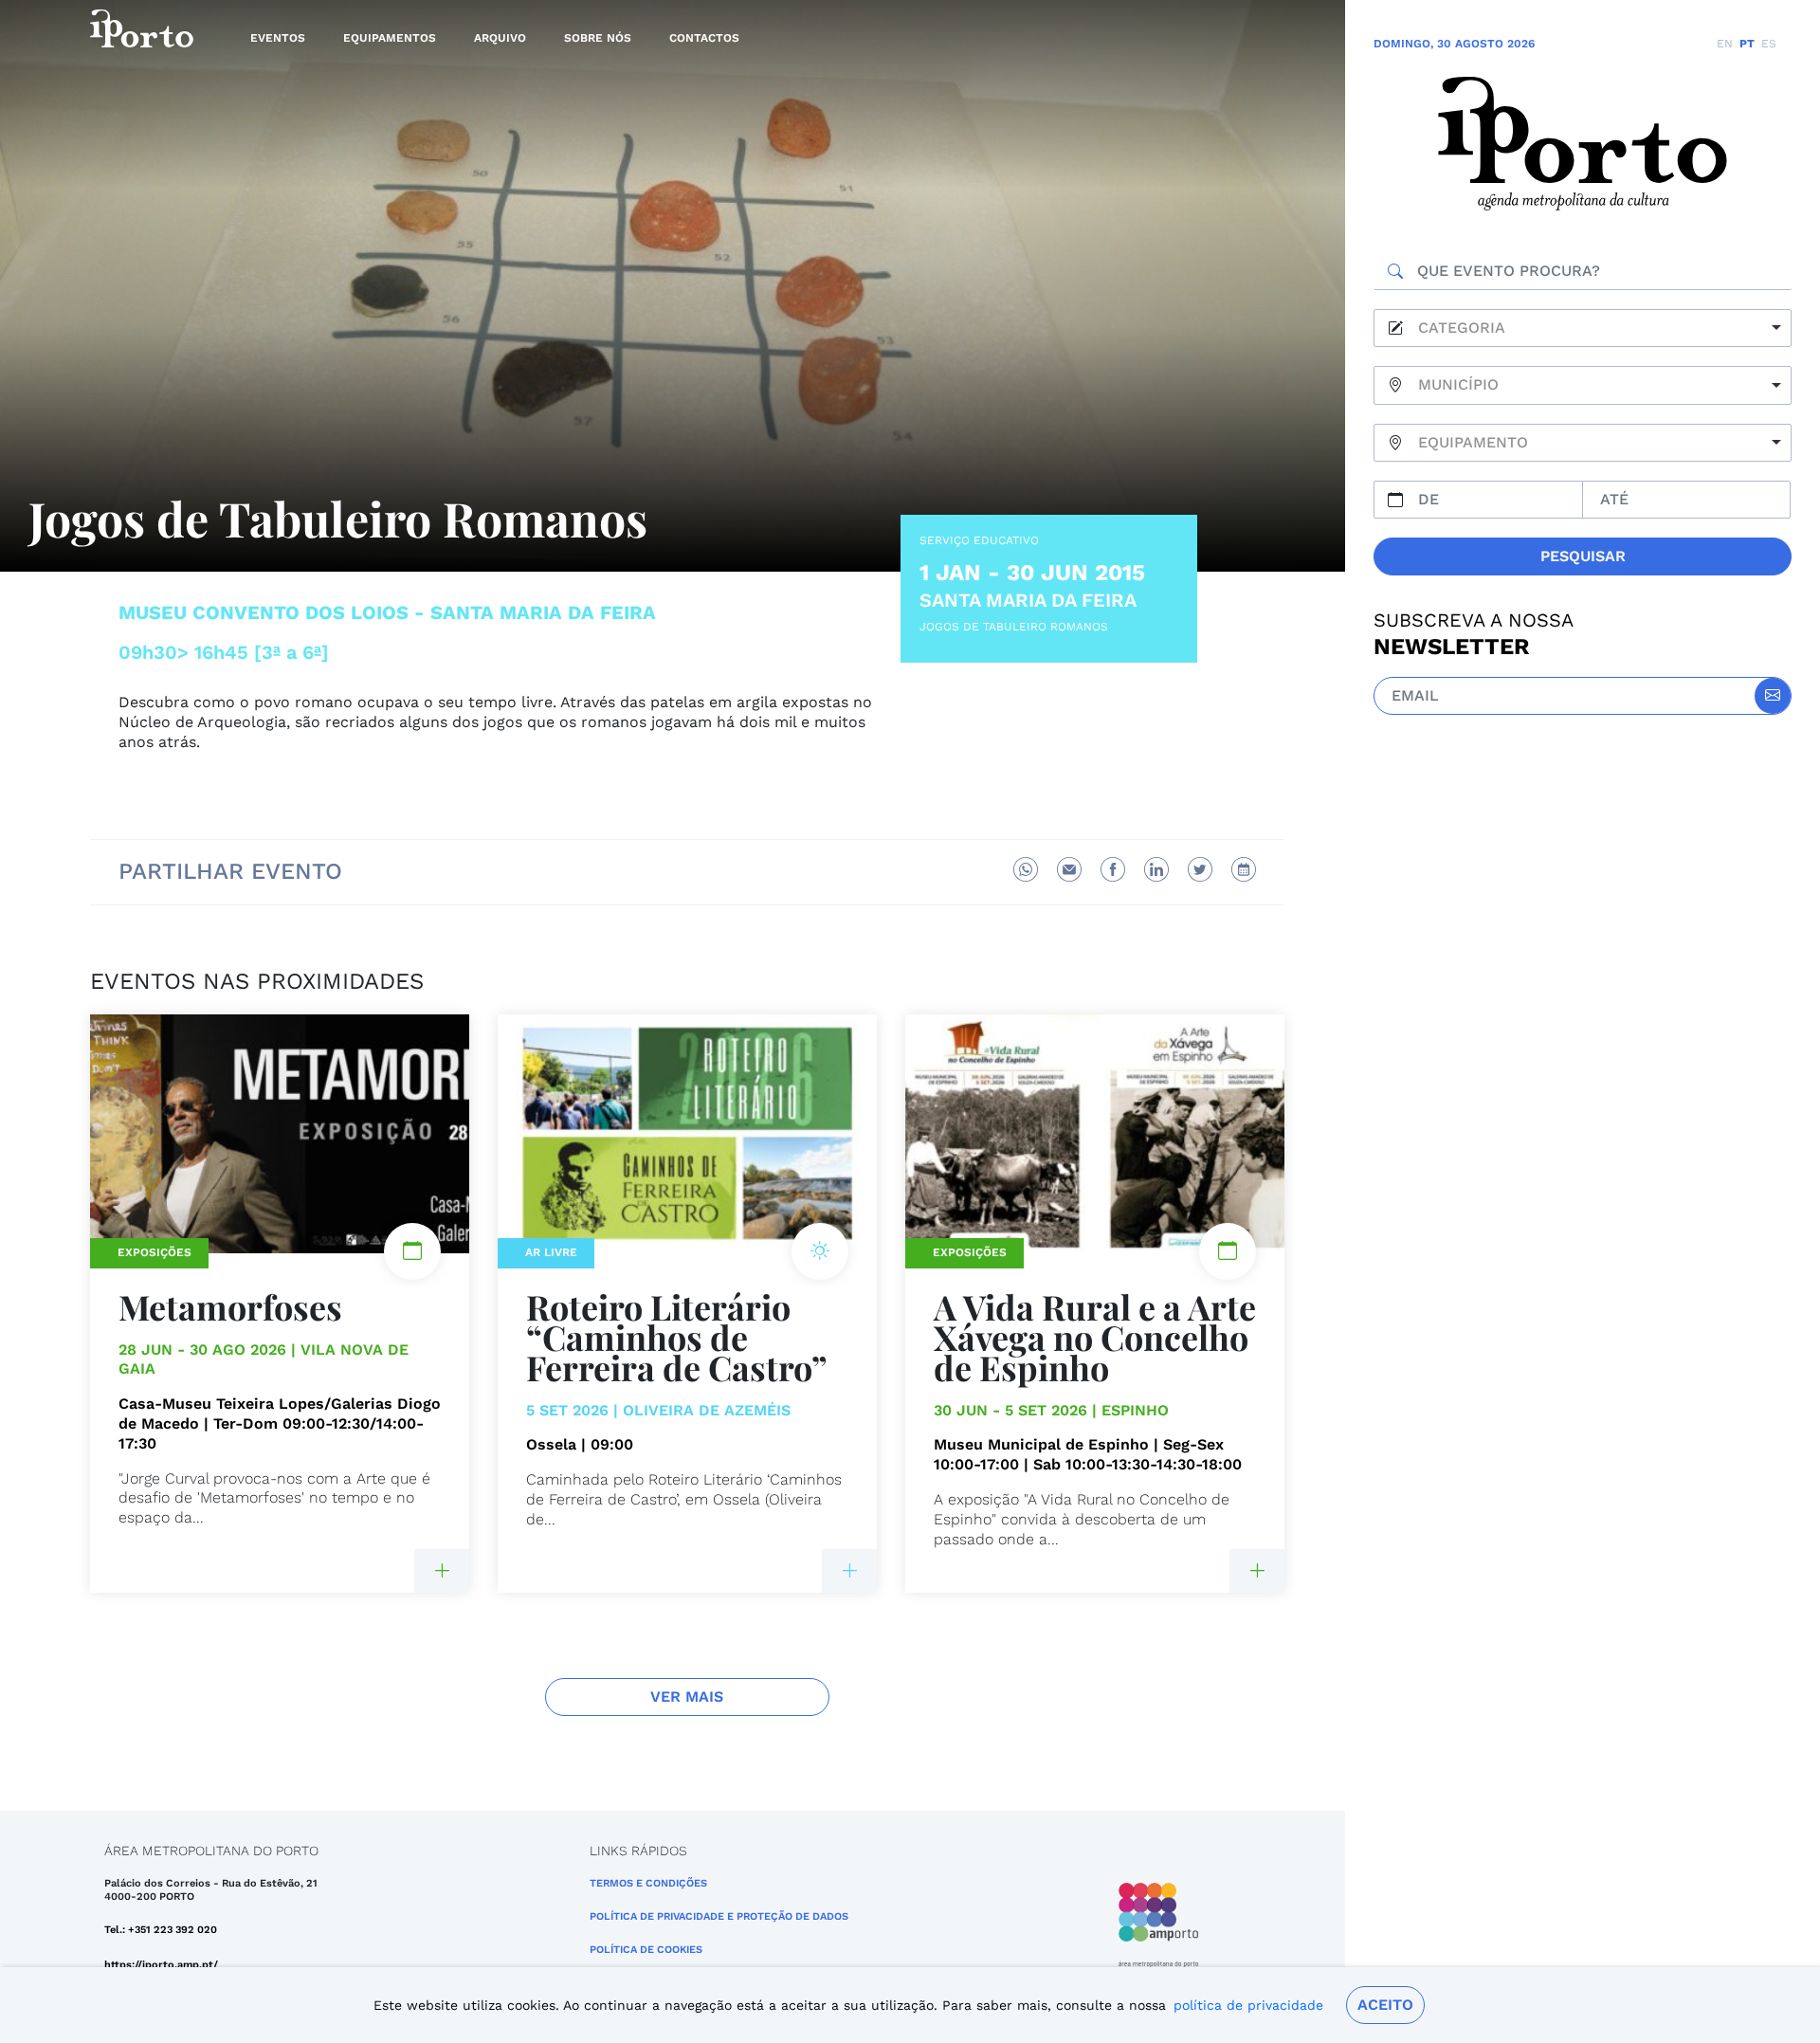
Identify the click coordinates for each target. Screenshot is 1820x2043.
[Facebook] (1113, 869)
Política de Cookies (646, 1950)
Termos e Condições (648, 1883)
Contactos (704, 38)
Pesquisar (1583, 556)
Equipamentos (390, 38)
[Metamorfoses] (442, 1571)
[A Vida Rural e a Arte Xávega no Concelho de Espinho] (1257, 1571)
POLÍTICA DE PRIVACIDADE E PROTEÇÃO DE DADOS (719, 1916)
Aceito (1385, 2005)
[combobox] (1583, 328)
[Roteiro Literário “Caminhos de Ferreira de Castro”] (849, 1571)
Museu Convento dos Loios (264, 612)
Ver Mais (687, 1696)
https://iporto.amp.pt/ (161, 1965)
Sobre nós (598, 38)
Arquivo (500, 38)
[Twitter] (1200, 869)
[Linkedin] (1156, 869)
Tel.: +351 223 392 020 (161, 1930)
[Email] (1069, 869)
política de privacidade (1248, 2005)
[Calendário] (1244, 869)
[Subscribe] (1773, 696)
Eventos (278, 38)
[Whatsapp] (1026, 869)
